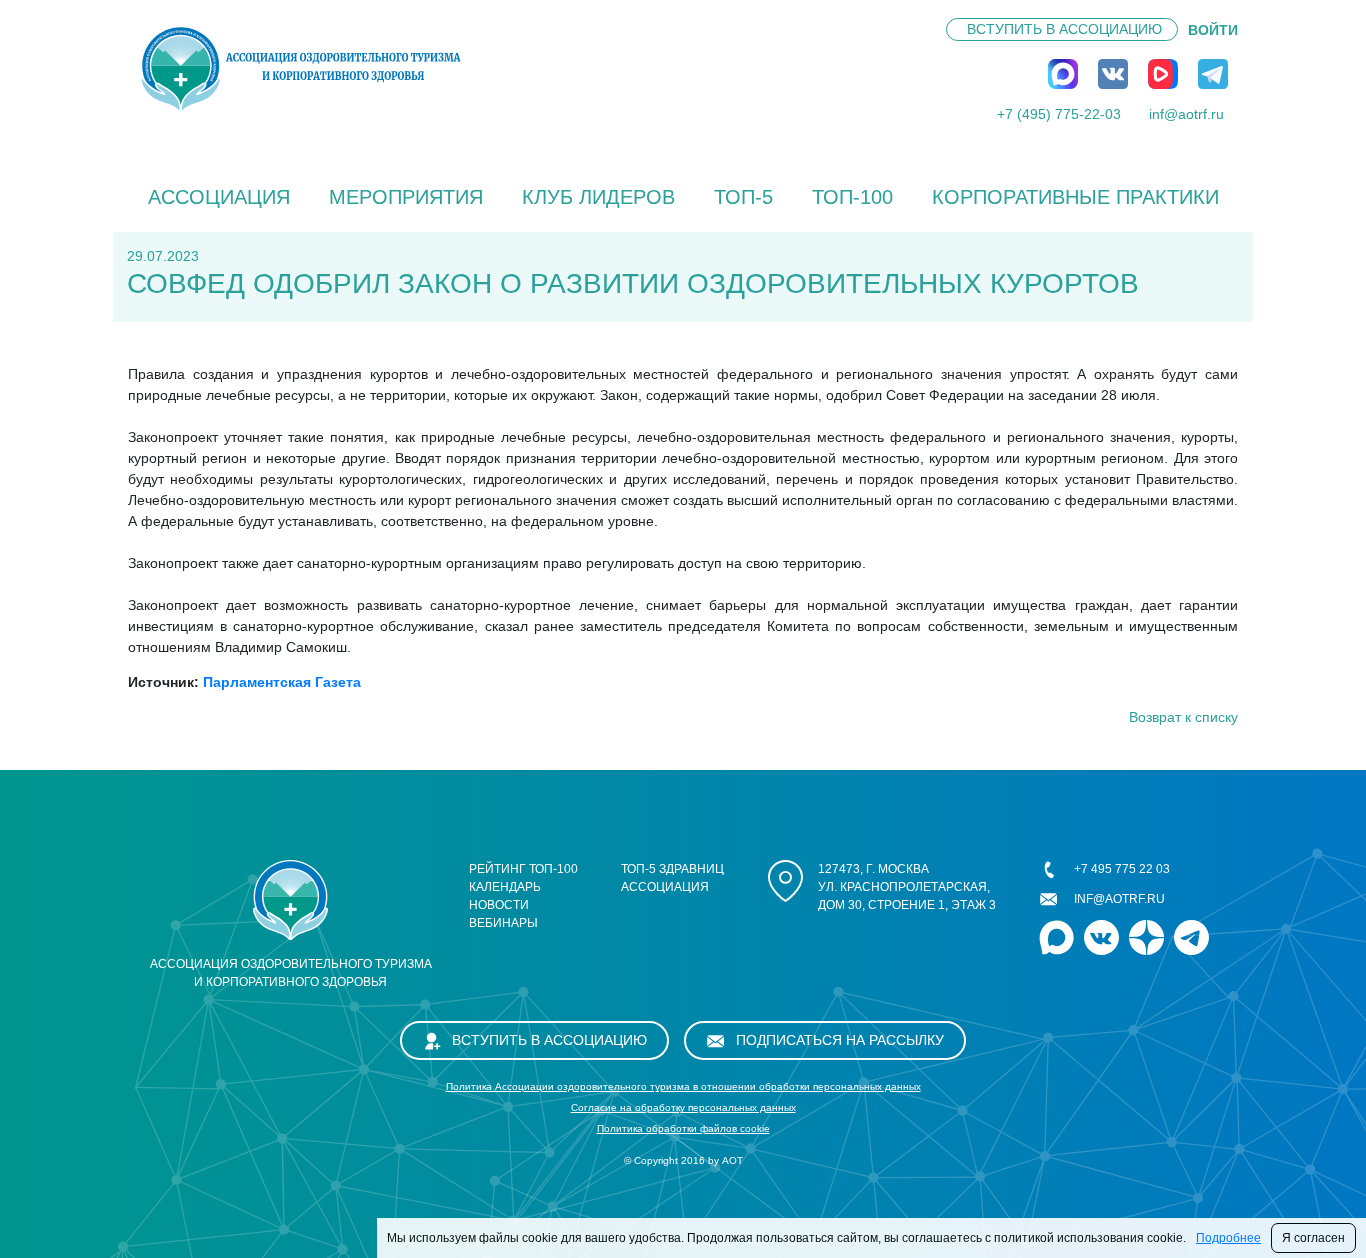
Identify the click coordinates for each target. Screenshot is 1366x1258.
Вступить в (1064, 29)
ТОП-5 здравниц (672, 869)
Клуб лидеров (598, 197)
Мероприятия (406, 197)
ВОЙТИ (1213, 30)
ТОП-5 (743, 197)
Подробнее (1228, 1238)
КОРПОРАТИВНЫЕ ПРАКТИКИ (1075, 197)
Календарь (505, 887)
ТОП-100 (852, 197)
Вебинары (503, 923)
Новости (499, 905)
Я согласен (1313, 1238)
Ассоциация (219, 197)
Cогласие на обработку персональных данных (683, 1107)
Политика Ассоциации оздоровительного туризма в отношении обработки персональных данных (683, 1086)
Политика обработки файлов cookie (683, 1128)
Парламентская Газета (282, 682)
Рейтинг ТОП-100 (523, 869)
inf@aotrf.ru (1186, 114)
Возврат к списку (1183, 717)
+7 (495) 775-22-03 (1059, 114)
